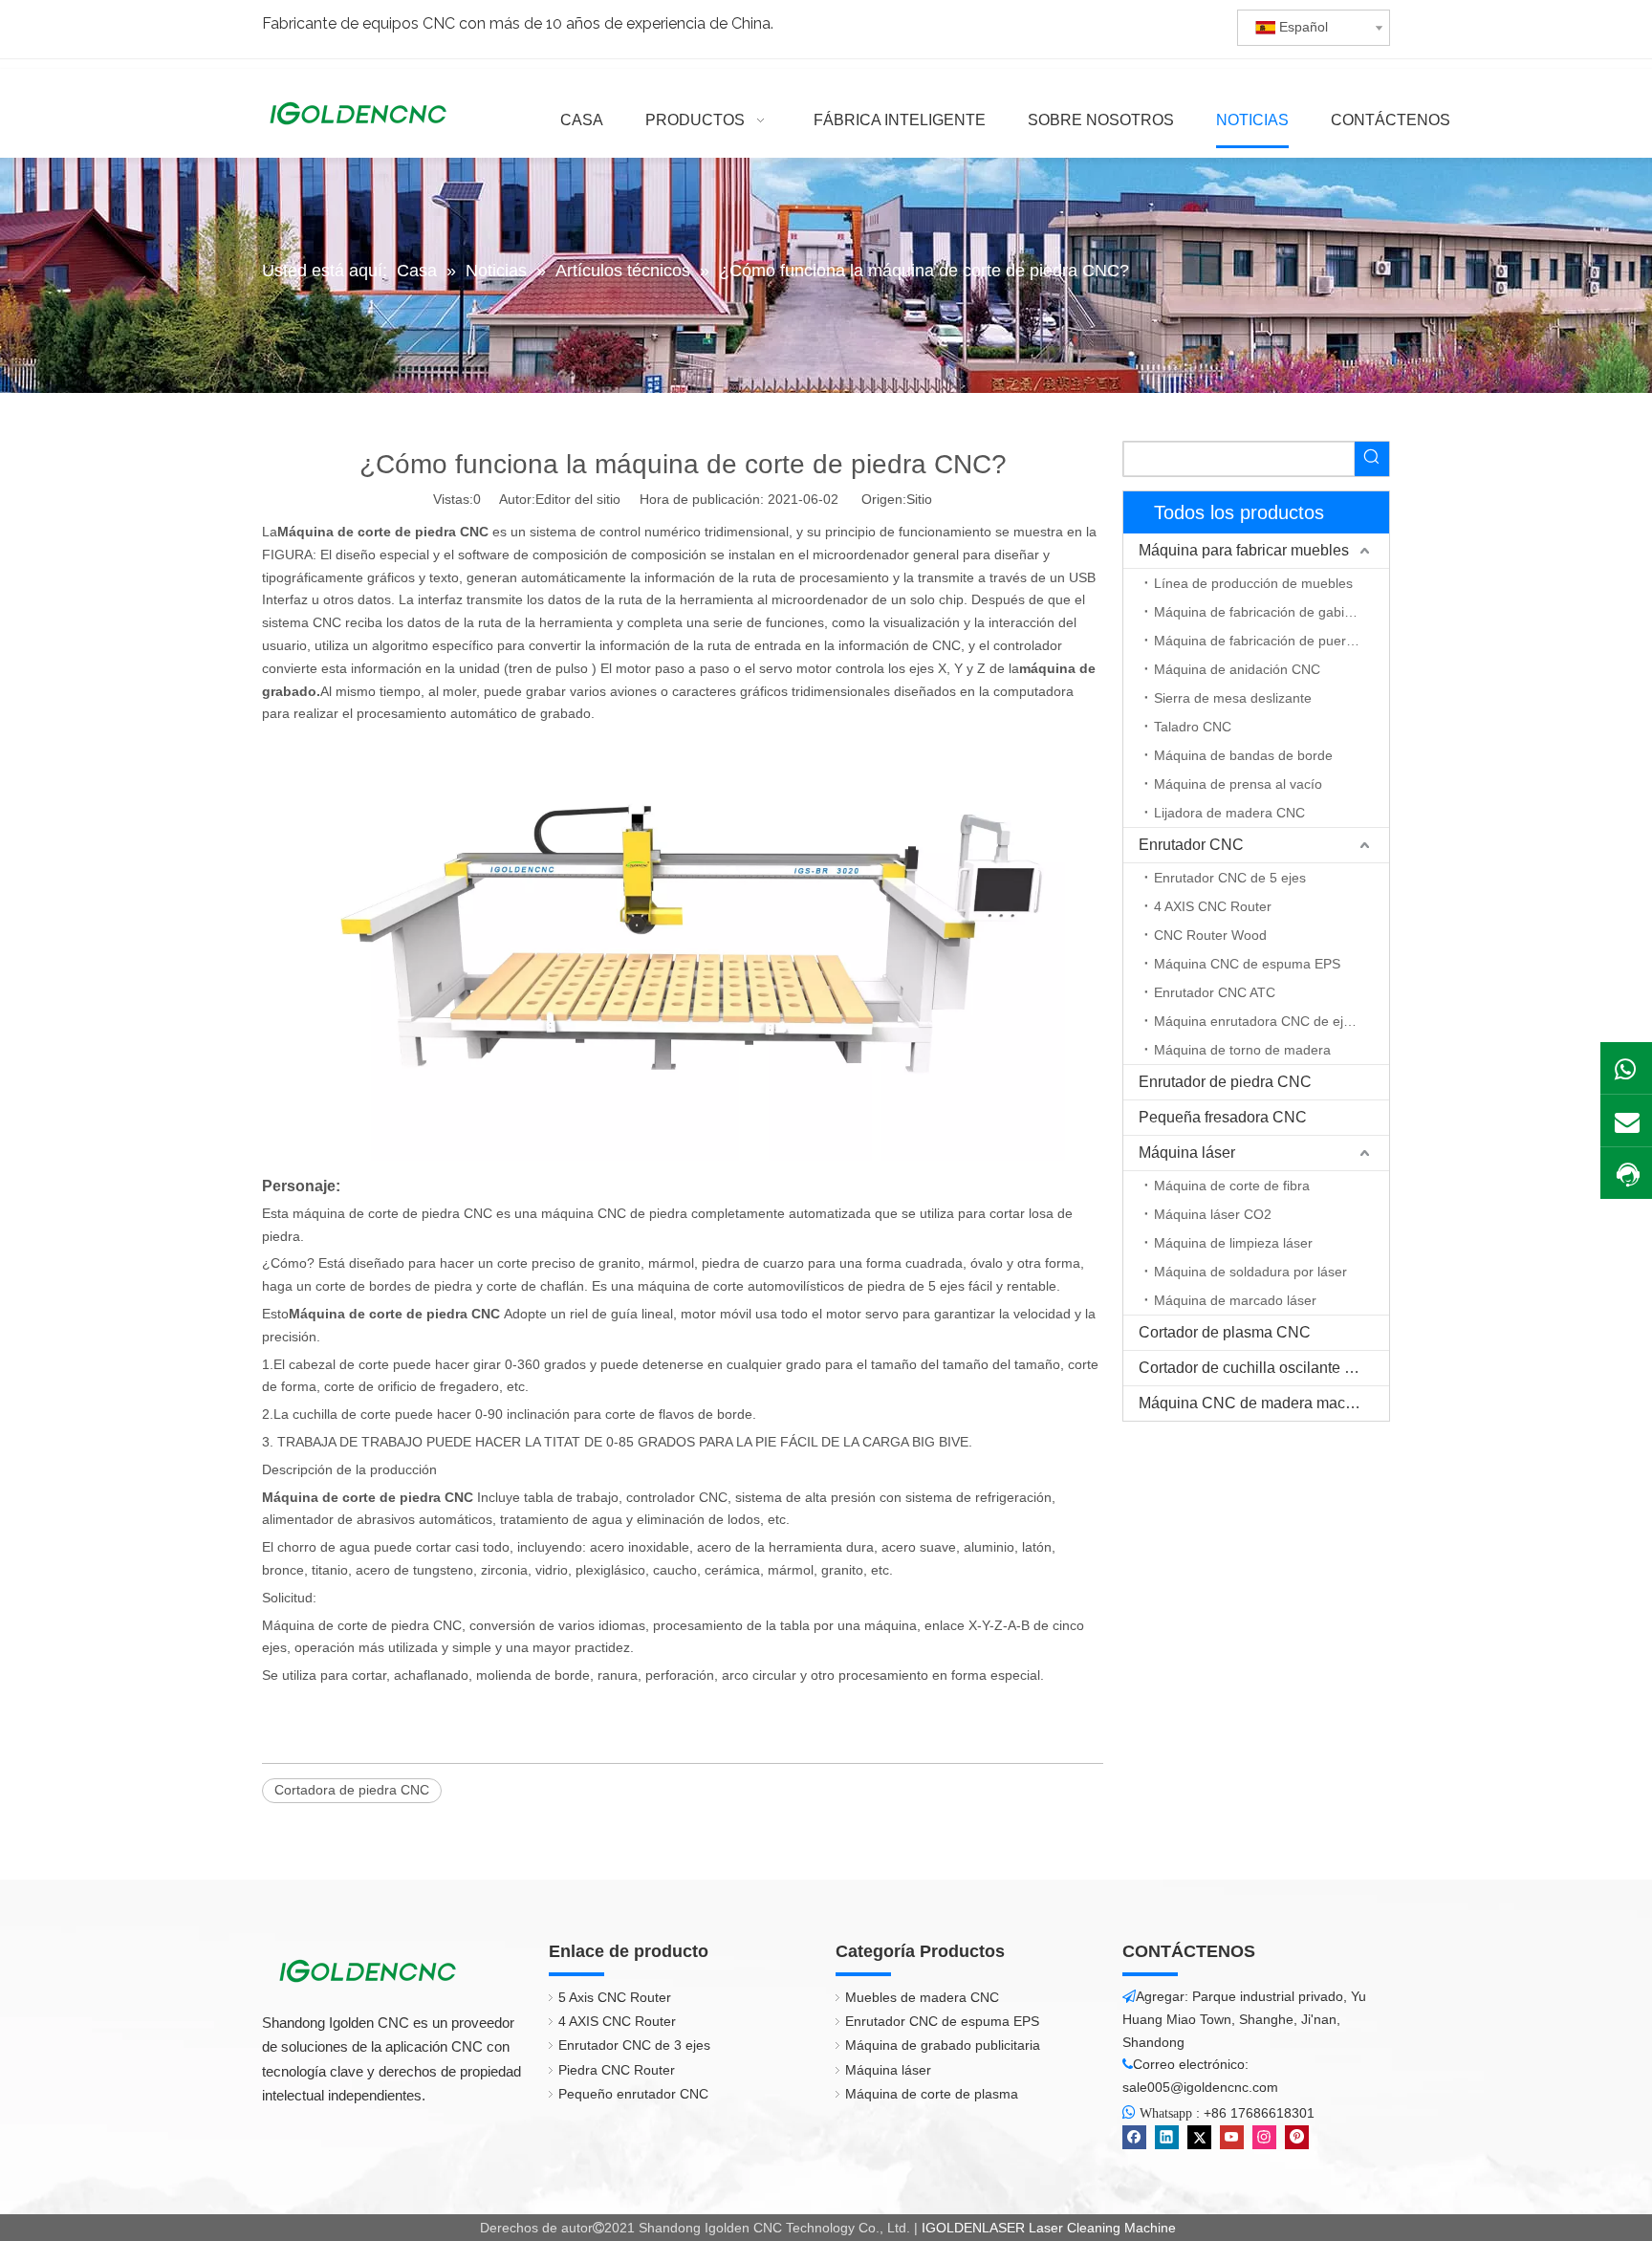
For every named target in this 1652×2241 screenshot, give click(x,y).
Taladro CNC (1193, 727)
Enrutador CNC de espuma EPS (942, 2021)
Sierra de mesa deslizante (1233, 698)
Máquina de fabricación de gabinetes (1266, 612)
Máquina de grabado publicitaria (943, 2045)
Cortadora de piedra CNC (352, 1790)
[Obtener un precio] (1626, 1175)
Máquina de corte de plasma (932, 2094)
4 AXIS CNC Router (1213, 906)
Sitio (919, 499)
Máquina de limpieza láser (1233, 1243)
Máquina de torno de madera (1242, 1050)
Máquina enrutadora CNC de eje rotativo (1272, 1021)
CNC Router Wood (1210, 935)
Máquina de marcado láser (1235, 1300)
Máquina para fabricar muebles (1244, 550)
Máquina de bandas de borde (1243, 755)
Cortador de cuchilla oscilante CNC (1259, 1368)
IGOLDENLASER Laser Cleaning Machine (1049, 2228)
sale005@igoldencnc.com (1200, 2087)
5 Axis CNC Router (615, 1997)
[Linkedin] (1167, 2137)
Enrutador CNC (1191, 845)
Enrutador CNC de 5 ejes (1230, 878)
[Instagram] (1264, 2137)
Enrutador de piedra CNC (1225, 1082)
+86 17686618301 (1259, 2113)
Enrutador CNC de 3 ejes (634, 2045)
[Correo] (1626, 1120)
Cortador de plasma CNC (1225, 1332)
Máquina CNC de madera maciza (1252, 1403)
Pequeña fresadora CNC (1223, 1117)
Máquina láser (1187, 1153)
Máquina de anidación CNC (1237, 669)
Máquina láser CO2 (1213, 1214)
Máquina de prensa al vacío (1238, 784)
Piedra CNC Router (617, 2070)
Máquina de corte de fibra (1232, 1186)
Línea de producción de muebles (1253, 583)
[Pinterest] (1297, 2137)
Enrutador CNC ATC (1215, 992)
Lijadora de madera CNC (1229, 813)
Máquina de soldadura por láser (1250, 1272)
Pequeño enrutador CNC (633, 2094)
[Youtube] (1232, 2137)
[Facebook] (1134, 2137)
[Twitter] (1199, 2137)
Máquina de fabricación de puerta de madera (1272, 641)
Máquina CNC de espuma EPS (1247, 964)
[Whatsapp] (1626, 1068)
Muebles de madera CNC (922, 1997)
